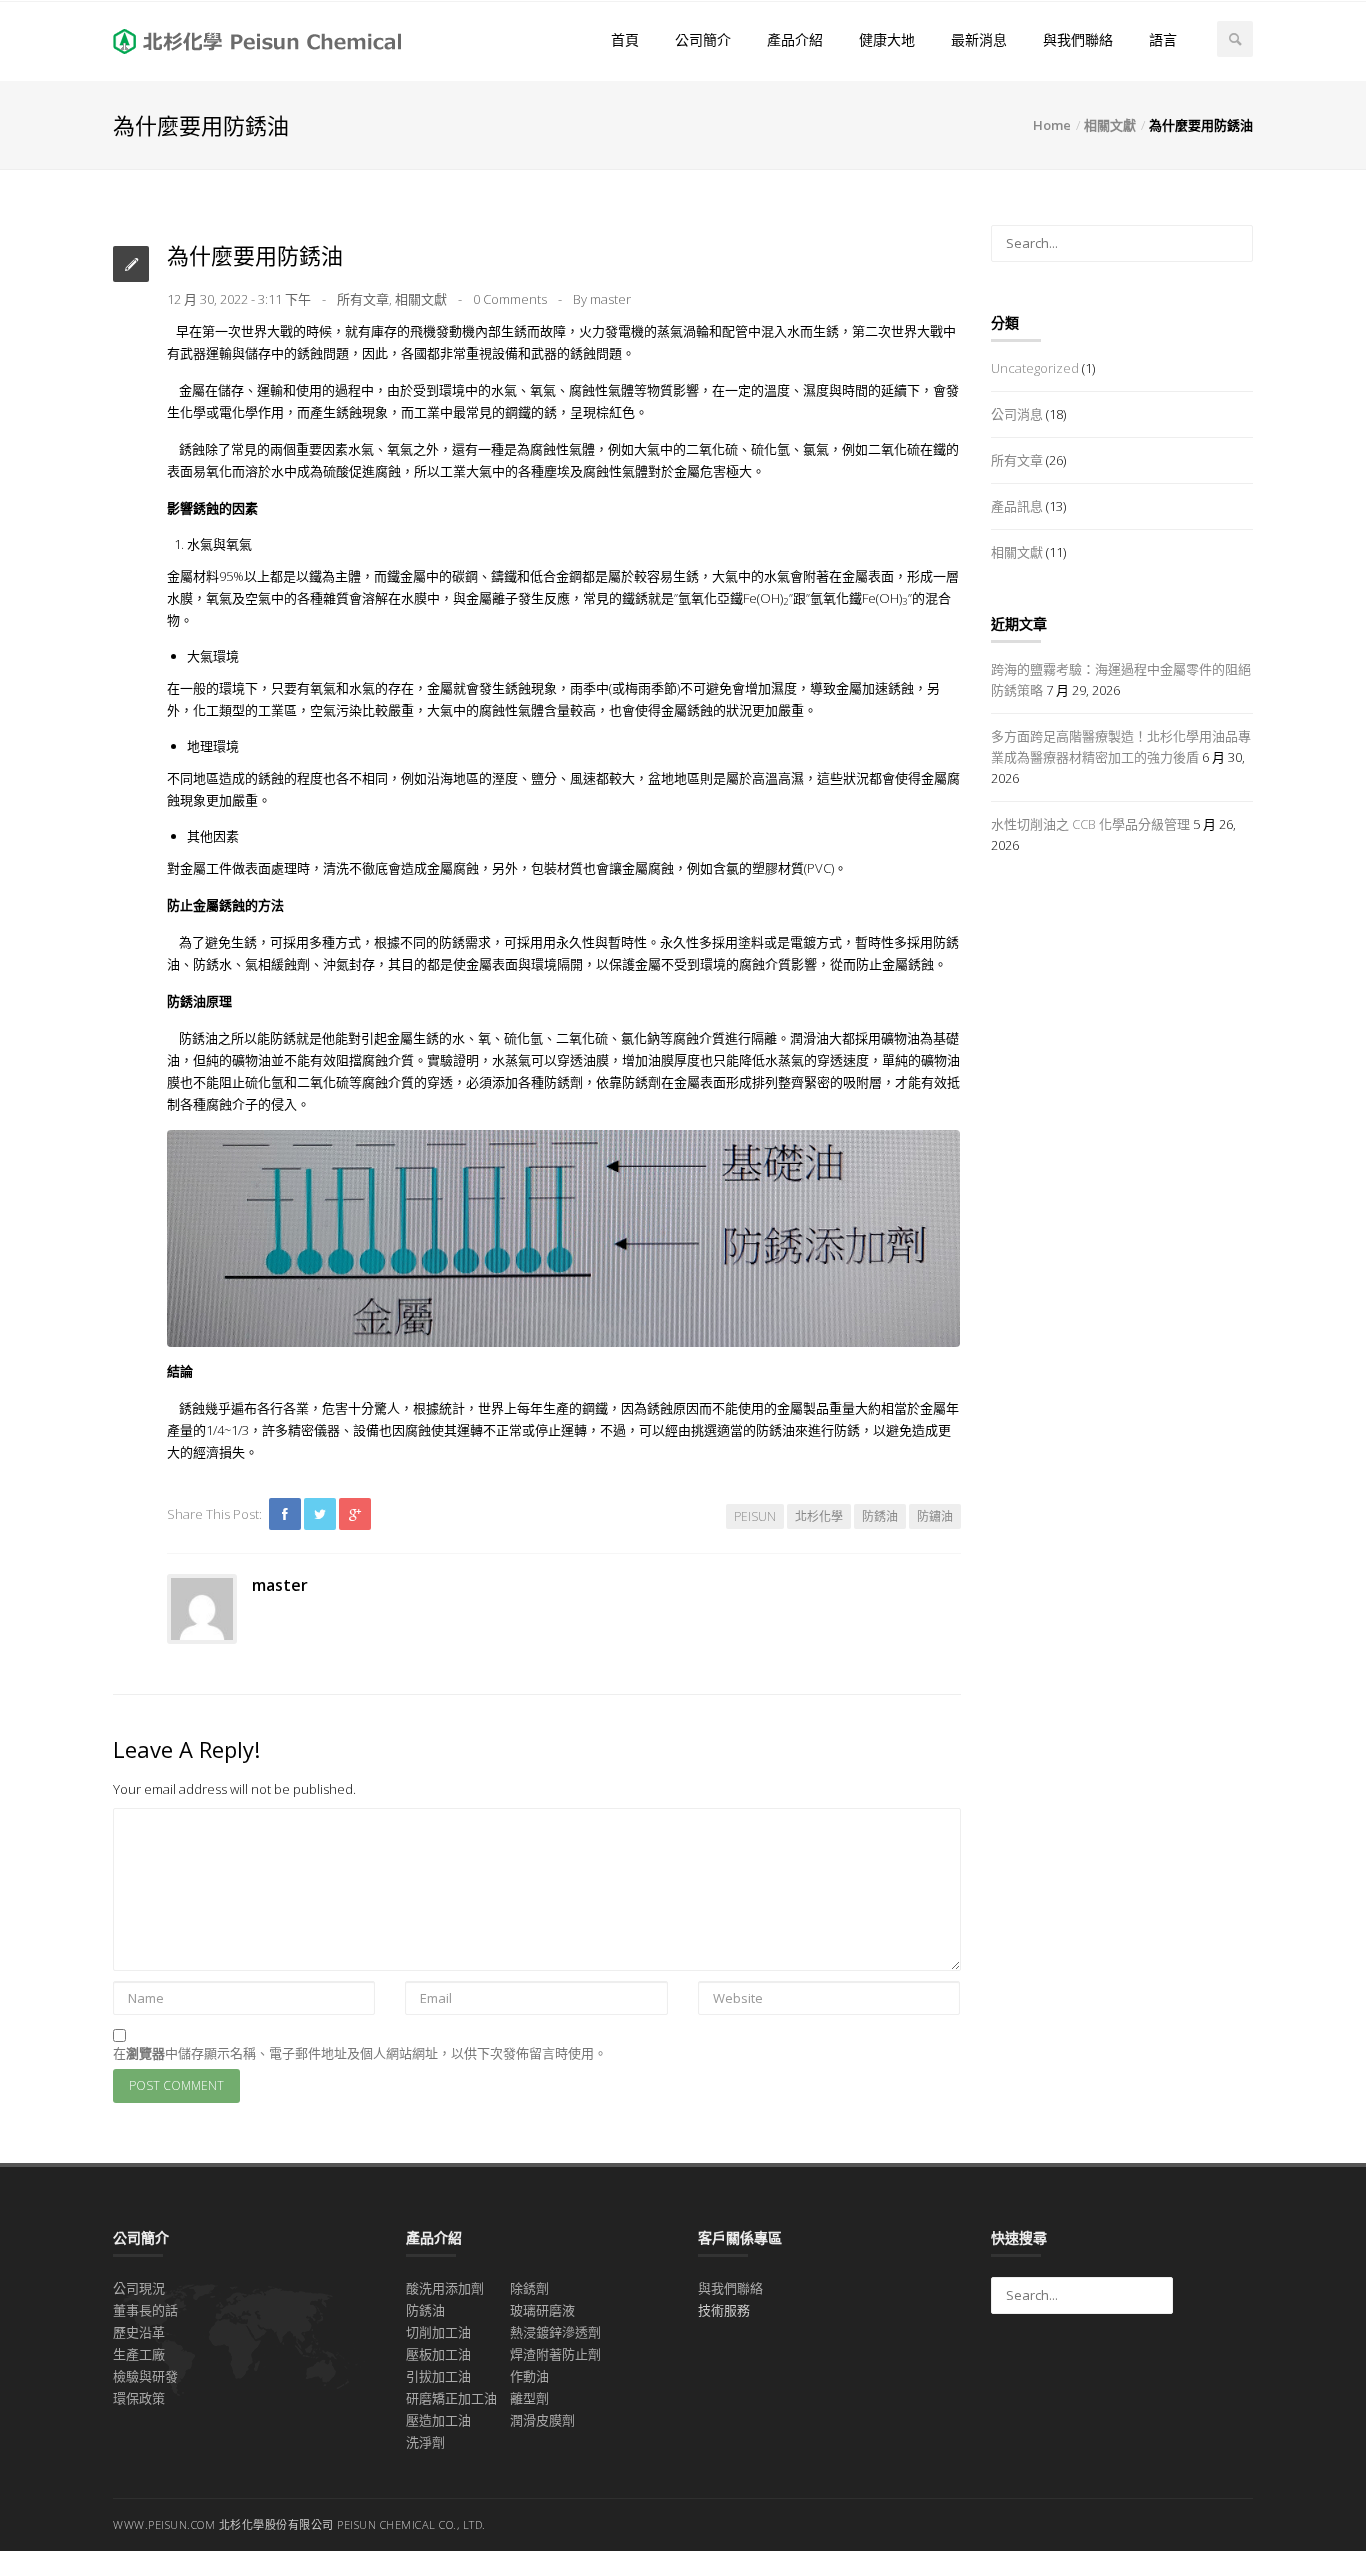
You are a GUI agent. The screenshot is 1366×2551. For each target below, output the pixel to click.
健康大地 (887, 39)
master (610, 299)
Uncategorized (1035, 368)
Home (1052, 125)
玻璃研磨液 (542, 2310)
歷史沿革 (139, 2332)
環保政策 (139, 2398)
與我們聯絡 (1078, 39)
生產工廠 (139, 2354)
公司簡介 (703, 39)
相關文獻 (1110, 125)
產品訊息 (1017, 506)
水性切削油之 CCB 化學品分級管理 (1090, 824)
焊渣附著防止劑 (555, 2354)
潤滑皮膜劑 (542, 2420)
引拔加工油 (438, 2376)
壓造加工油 (438, 2420)
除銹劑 (529, 2288)
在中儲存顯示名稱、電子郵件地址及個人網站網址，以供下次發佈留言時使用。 (360, 2053)
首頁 (625, 39)
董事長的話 (145, 2310)
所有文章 (363, 299)
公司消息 (1017, 414)
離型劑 (529, 2398)
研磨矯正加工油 (451, 2398)
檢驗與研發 (145, 2376)
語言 (1163, 39)
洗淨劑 (425, 2442)
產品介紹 (795, 39)
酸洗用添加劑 (445, 2288)
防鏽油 (935, 1516)
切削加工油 (438, 2332)
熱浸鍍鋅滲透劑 (555, 2332)
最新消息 (979, 39)
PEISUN (755, 1516)
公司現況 (139, 2288)
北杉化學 (819, 1516)
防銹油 (880, 1516)
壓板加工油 (438, 2354)
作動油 (529, 2376)
